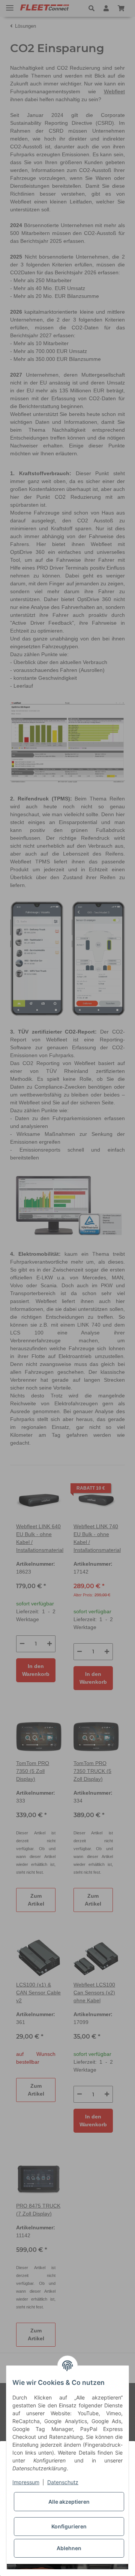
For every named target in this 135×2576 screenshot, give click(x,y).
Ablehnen (69, 2548)
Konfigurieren (69, 2526)
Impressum (26, 2482)
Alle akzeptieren (69, 2502)
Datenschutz (63, 2482)
